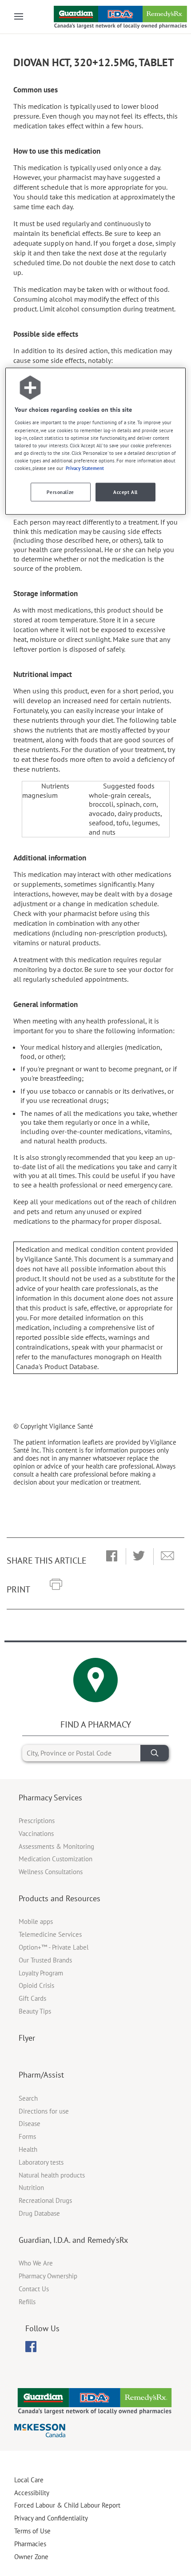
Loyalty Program (41, 1973)
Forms (27, 2136)
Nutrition (31, 2188)
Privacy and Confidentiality (51, 2518)
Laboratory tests (41, 2162)
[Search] (155, 1753)
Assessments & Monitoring (56, 1846)
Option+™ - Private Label (54, 1947)
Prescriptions (37, 1821)
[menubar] (31, 2347)
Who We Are (36, 2263)
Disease (30, 2124)
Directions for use (44, 2111)
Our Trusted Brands (45, 1960)
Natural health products (52, 2175)
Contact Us (34, 2289)
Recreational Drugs (45, 2200)
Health (28, 2149)
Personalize (60, 492)
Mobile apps (36, 1921)
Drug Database (39, 2213)
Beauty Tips (35, 2011)
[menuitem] (31, 2347)
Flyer (27, 2038)
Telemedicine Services (50, 1934)
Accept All (125, 492)
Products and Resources (60, 1898)
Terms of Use (32, 2531)
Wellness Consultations (51, 1872)
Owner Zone (31, 2557)
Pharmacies (30, 2544)
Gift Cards (32, 1998)
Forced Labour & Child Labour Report (67, 2505)
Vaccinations (36, 1833)
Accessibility (32, 2493)
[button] (112, 1557)
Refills (27, 2302)
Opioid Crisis (36, 1985)
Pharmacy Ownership (48, 2276)
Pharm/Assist (41, 2075)
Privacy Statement (85, 468)
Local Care (29, 2480)
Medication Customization (56, 1859)
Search (28, 2098)
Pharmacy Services (50, 1798)
